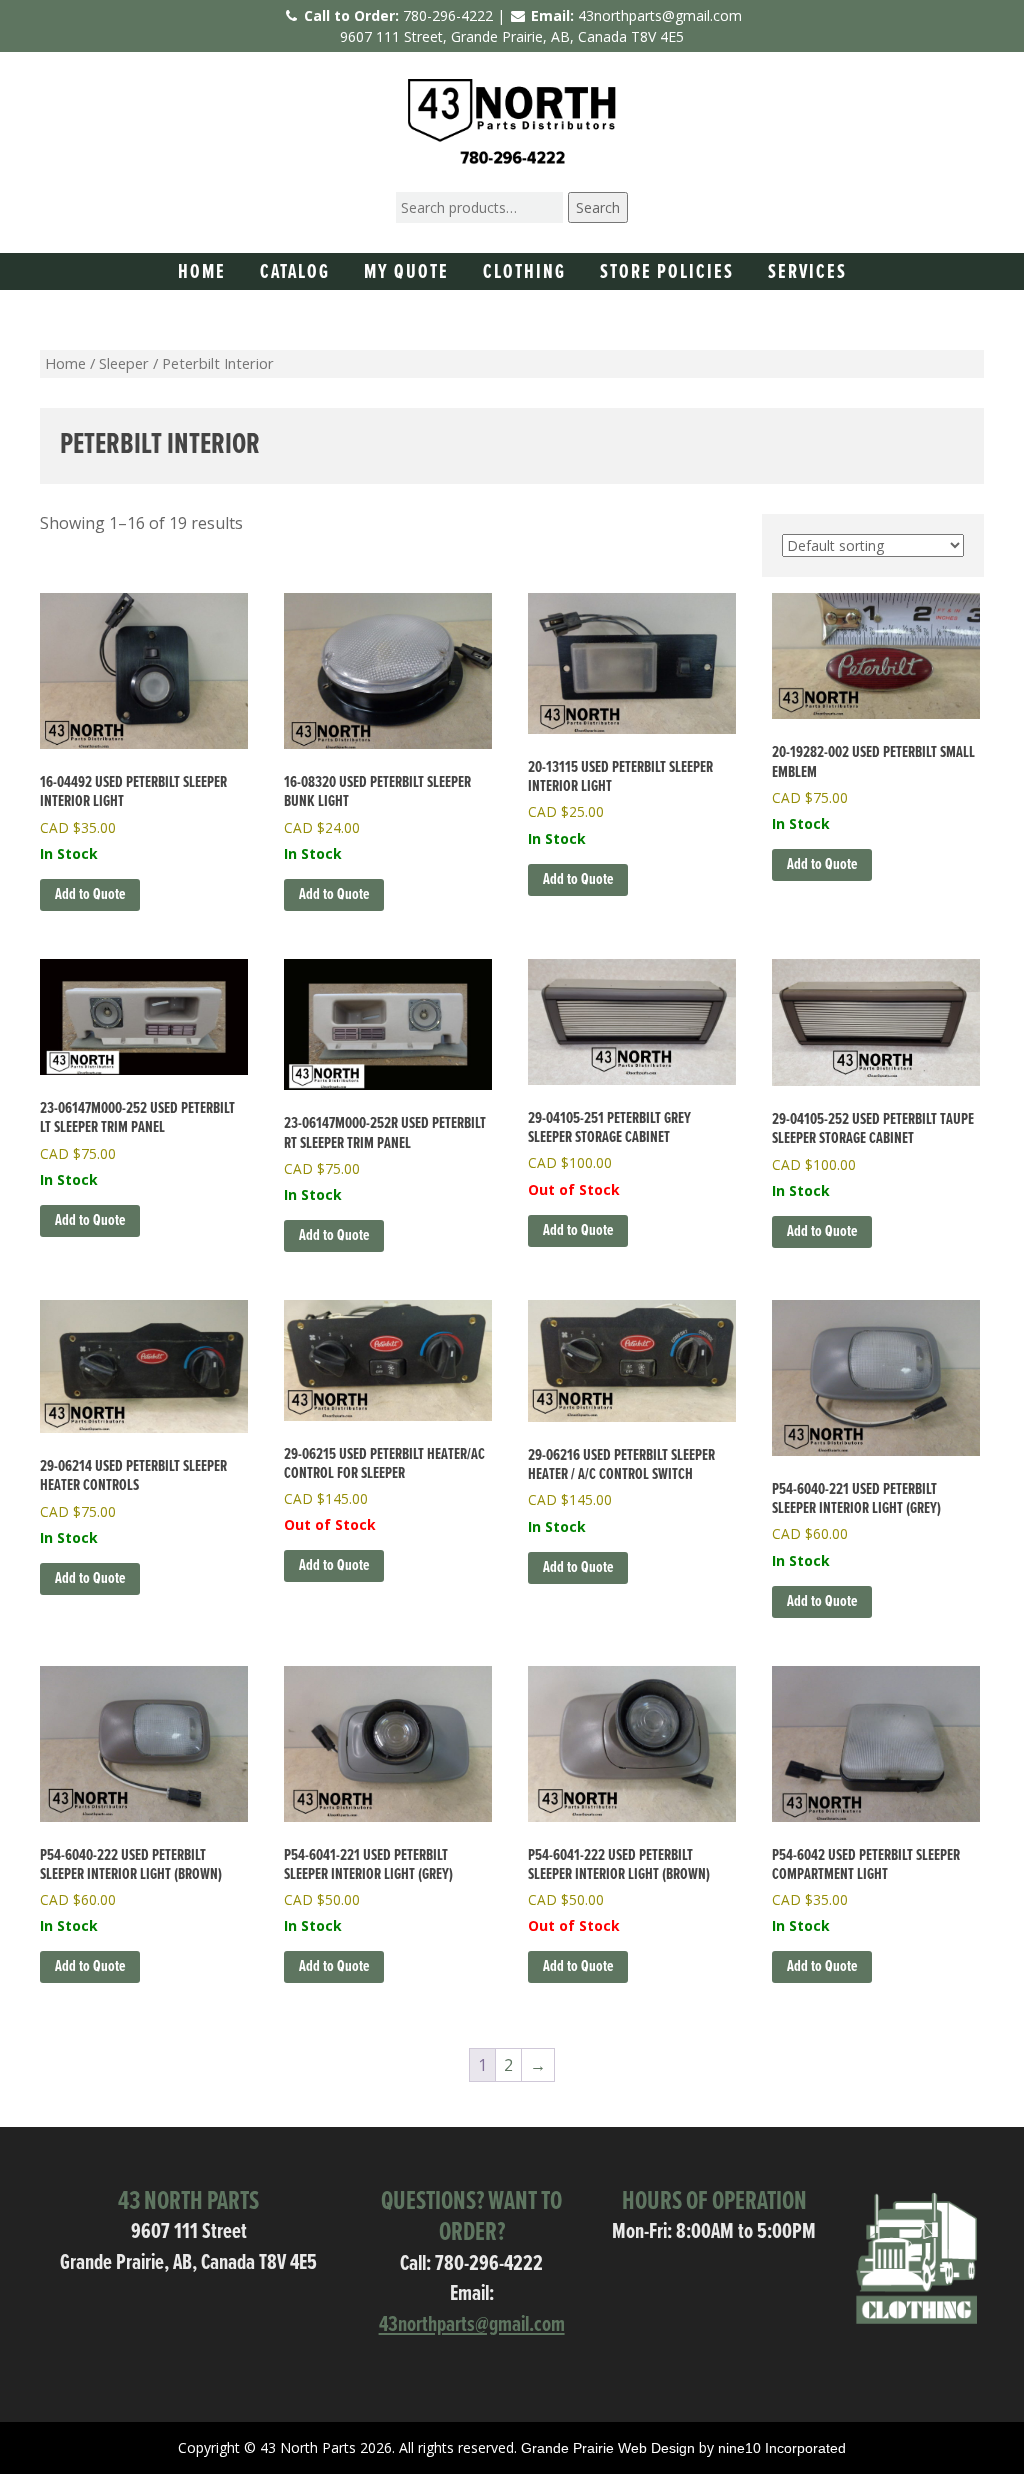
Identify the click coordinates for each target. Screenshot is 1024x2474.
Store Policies (667, 273)
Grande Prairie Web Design (608, 2448)
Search (598, 207)
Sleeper (124, 363)
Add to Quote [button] (90, 894)
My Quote (406, 273)
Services (807, 273)
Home (202, 273)
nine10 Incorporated (782, 2448)
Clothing (524, 273)
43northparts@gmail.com (660, 15)
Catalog (295, 273)
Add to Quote (578, 1230)
